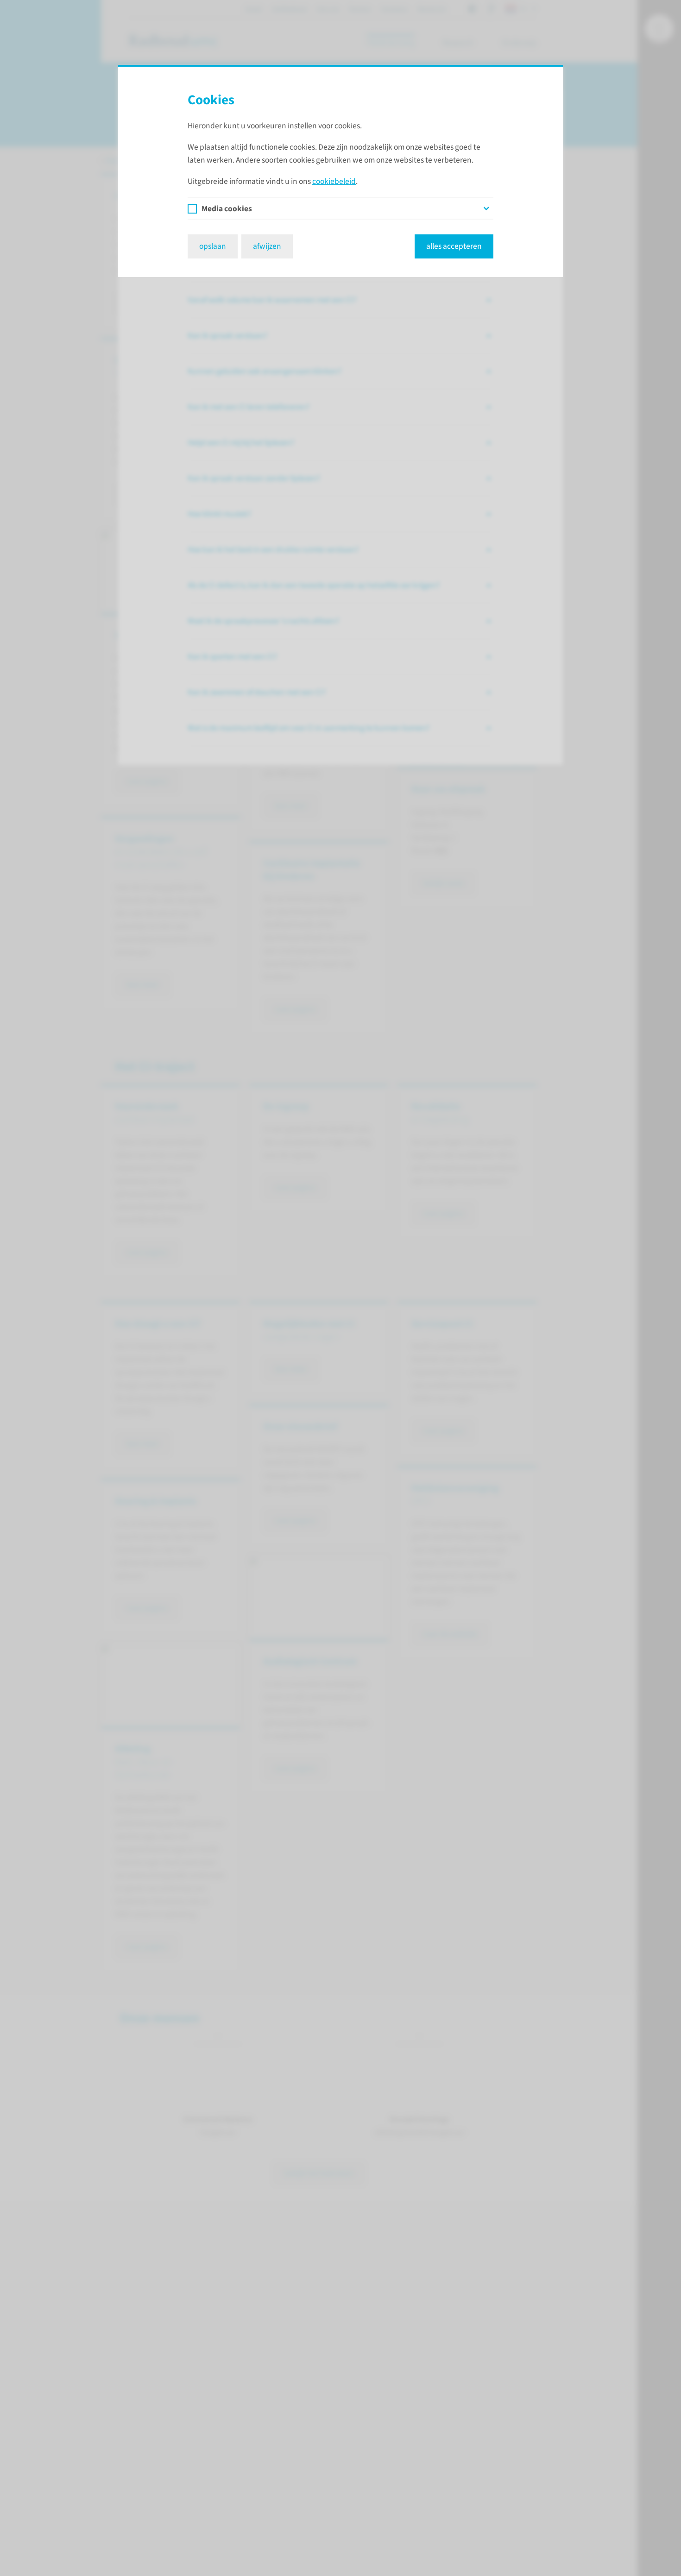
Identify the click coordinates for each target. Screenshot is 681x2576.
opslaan (213, 246)
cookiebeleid (334, 181)
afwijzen (267, 246)
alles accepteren (454, 246)
